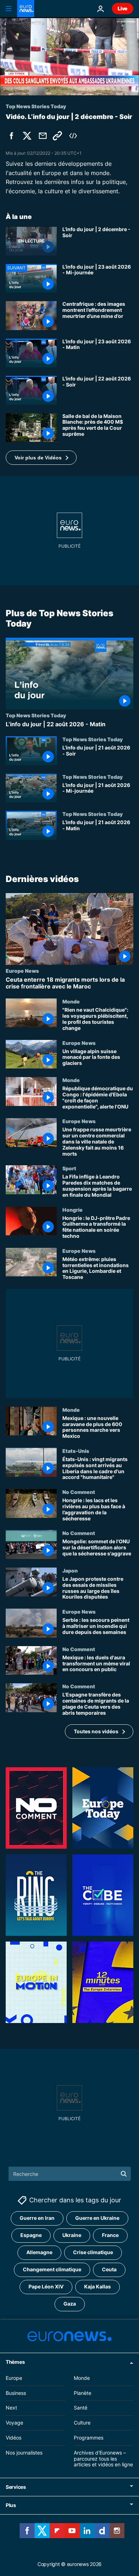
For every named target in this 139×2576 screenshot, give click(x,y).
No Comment (79, 1492)
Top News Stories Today (36, 715)
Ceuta (109, 2270)
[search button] (124, 2174)
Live (123, 8)
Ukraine (72, 2235)
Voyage (14, 2423)
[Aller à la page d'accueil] (26, 9)
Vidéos (14, 2438)
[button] (41, 458)
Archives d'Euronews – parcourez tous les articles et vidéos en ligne (103, 2459)
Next (11, 2408)
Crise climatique (93, 2253)
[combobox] (70, 2174)
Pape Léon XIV (46, 2287)
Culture (82, 2423)
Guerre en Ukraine (97, 2218)
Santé (81, 2408)
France (110, 2235)
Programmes (89, 2438)
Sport (69, 1168)
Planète (83, 2393)
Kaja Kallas (97, 2287)
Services (16, 2487)
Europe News (22, 971)
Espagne (31, 2235)
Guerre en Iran (37, 2218)
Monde (71, 1001)
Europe (14, 2378)
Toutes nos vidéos (96, 1731)
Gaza (70, 2304)
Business (16, 2393)
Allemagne (39, 2253)
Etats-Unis (76, 1451)
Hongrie (73, 1209)
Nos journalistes (24, 2453)
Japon (70, 1570)
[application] (69, 56)
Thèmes (15, 2362)
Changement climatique (52, 2270)
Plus (11, 2505)
